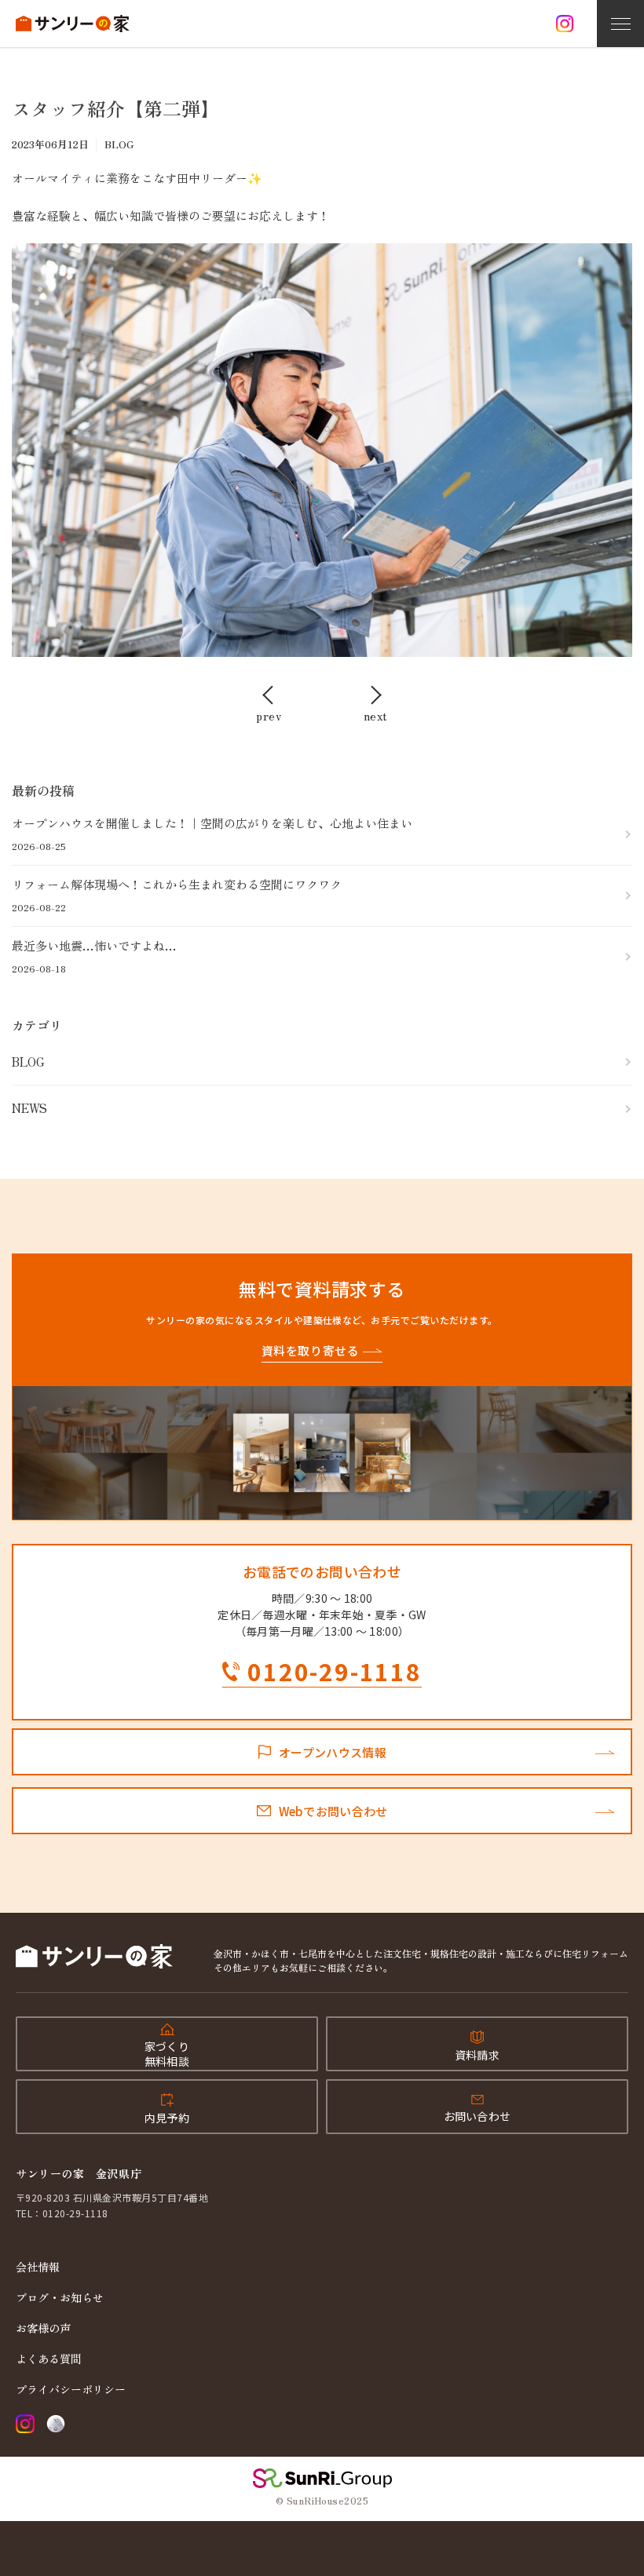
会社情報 (38, 2267)
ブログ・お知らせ (60, 2297)
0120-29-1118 (335, 1673)
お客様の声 (43, 2328)
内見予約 (167, 2118)
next (376, 714)
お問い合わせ (478, 2116)
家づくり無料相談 (167, 2053)
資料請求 (477, 2055)
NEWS (29, 1108)
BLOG (28, 1062)
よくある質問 (49, 2359)
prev (269, 714)
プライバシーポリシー (71, 2389)
